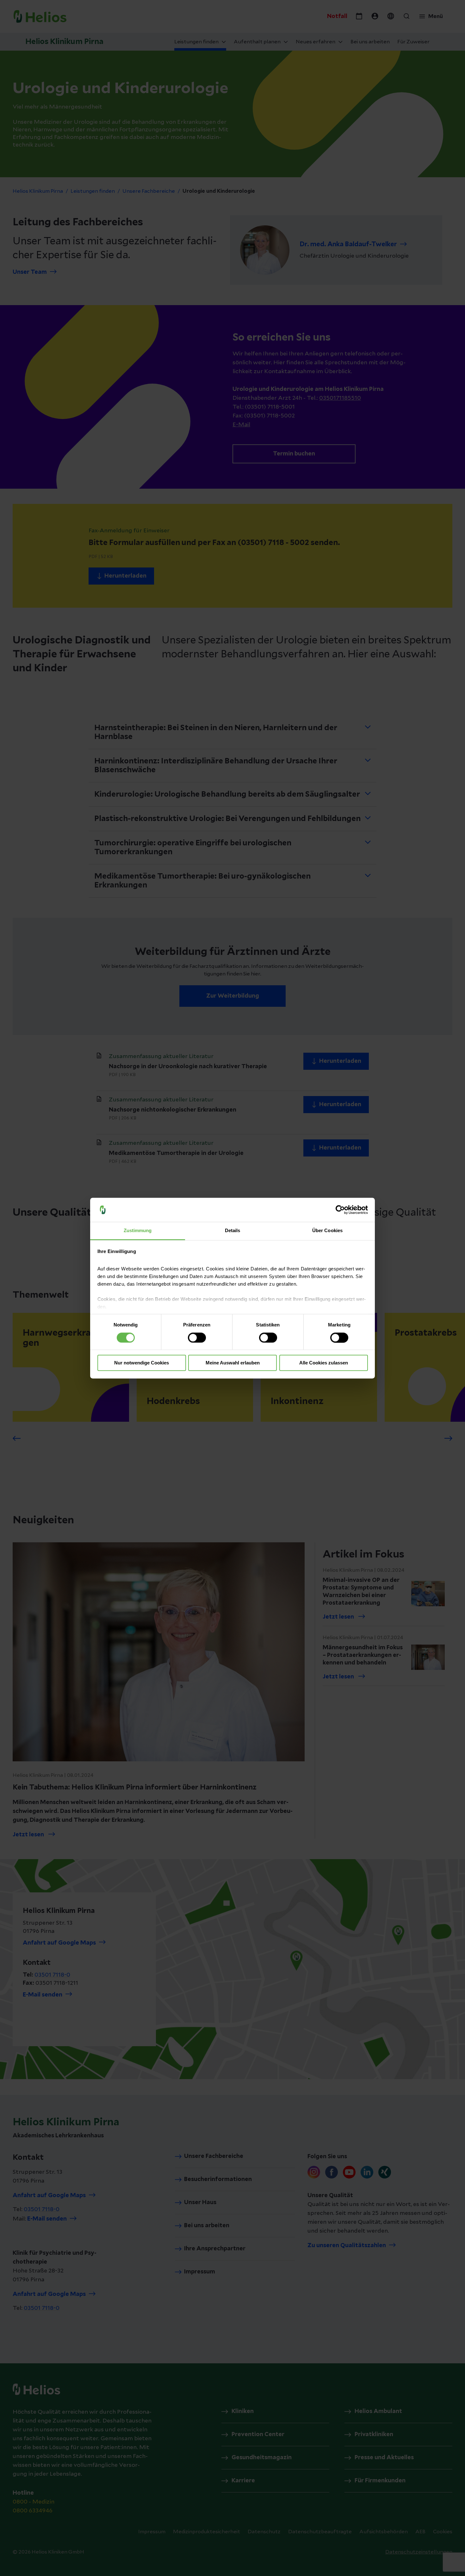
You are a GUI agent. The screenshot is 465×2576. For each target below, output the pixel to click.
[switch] (197, 1338)
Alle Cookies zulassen (324, 1363)
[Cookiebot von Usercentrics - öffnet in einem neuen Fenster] (340, 1210)
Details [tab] (233, 1231)
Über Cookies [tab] (327, 1231)
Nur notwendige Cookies (142, 1363)
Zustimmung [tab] (138, 1231)
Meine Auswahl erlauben (233, 1363)
